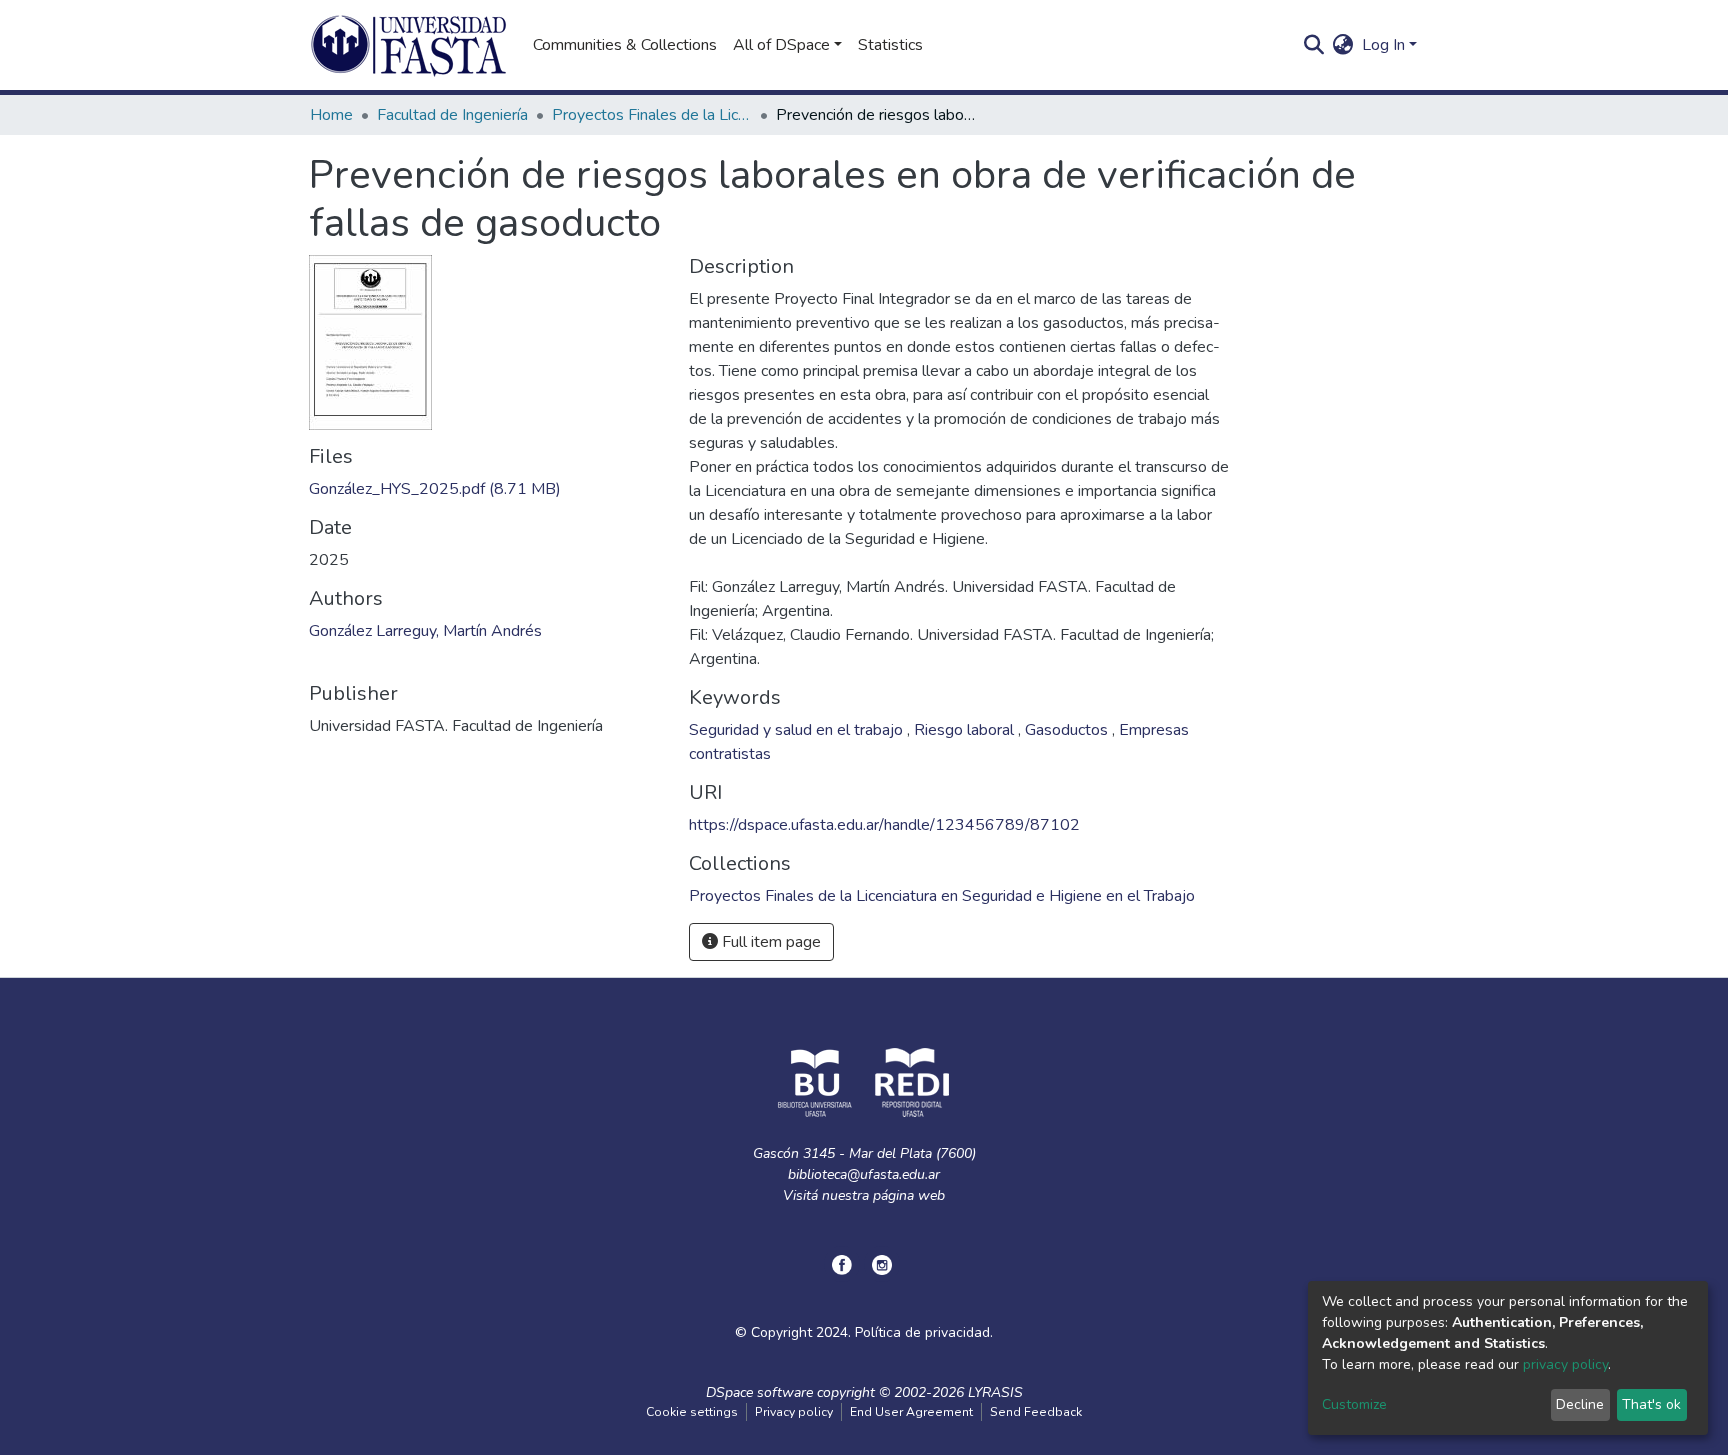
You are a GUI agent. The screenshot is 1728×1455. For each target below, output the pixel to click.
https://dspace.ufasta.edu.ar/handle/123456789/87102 (884, 825)
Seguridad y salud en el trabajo (798, 730)
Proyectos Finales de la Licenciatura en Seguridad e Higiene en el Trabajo (652, 115)
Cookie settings (692, 1412)
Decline (1580, 1404)
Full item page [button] (769, 942)
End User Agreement (911, 1412)
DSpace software (759, 1392)
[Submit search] (1314, 45)
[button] (1343, 45)
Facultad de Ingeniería (452, 115)
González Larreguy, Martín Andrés (425, 631)
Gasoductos (1068, 730)
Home (331, 115)
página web (909, 1195)
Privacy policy (794, 1412)
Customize (1354, 1404)
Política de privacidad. (924, 1332)
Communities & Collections (625, 45)
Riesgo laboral (966, 730)
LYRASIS (995, 1392)
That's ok (1651, 1404)
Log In (1383, 45)
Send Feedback (1036, 1412)
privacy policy (1565, 1364)
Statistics (890, 45)
